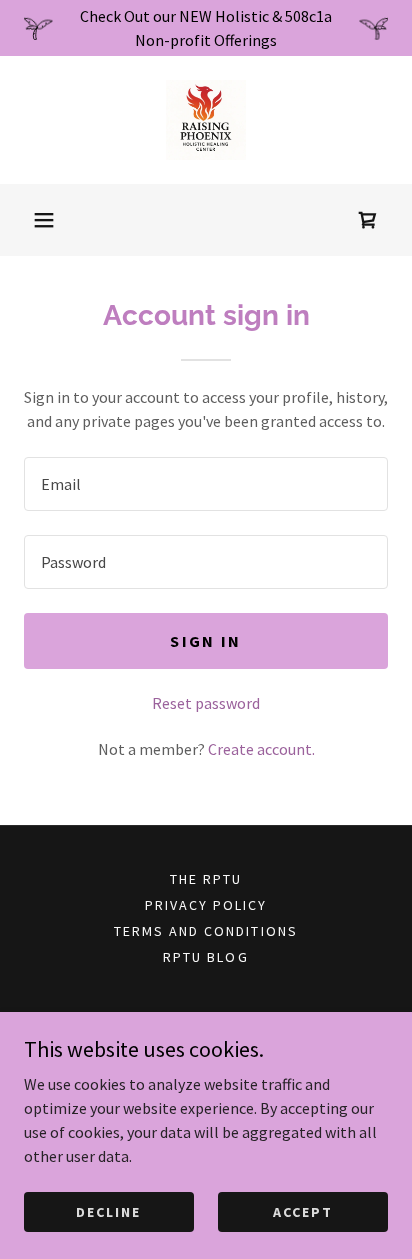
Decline (108, 1211)
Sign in (205, 641)
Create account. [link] (261, 749)
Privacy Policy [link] (206, 905)
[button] (44, 220)
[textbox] (206, 484)
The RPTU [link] (206, 879)
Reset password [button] (206, 703)
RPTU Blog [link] (205, 957)
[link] (206, 120)
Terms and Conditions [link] (205, 931)
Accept (303, 1211)
